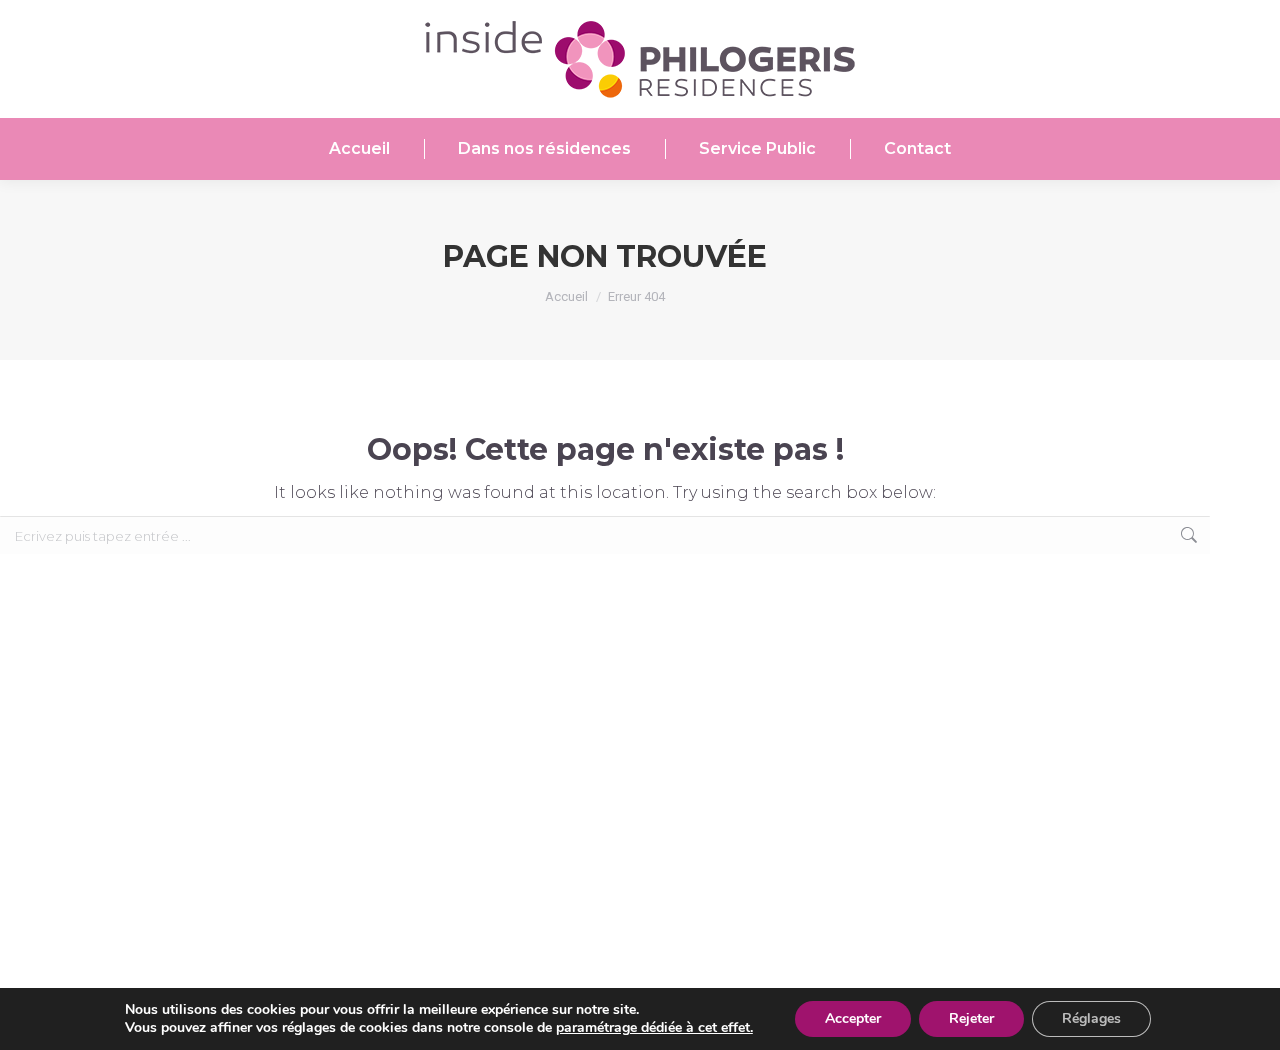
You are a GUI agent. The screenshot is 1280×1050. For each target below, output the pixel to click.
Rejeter (971, 1018)
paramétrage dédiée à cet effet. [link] (654, 1027)
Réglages (1091, 1018)
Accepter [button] (853, 1018)
